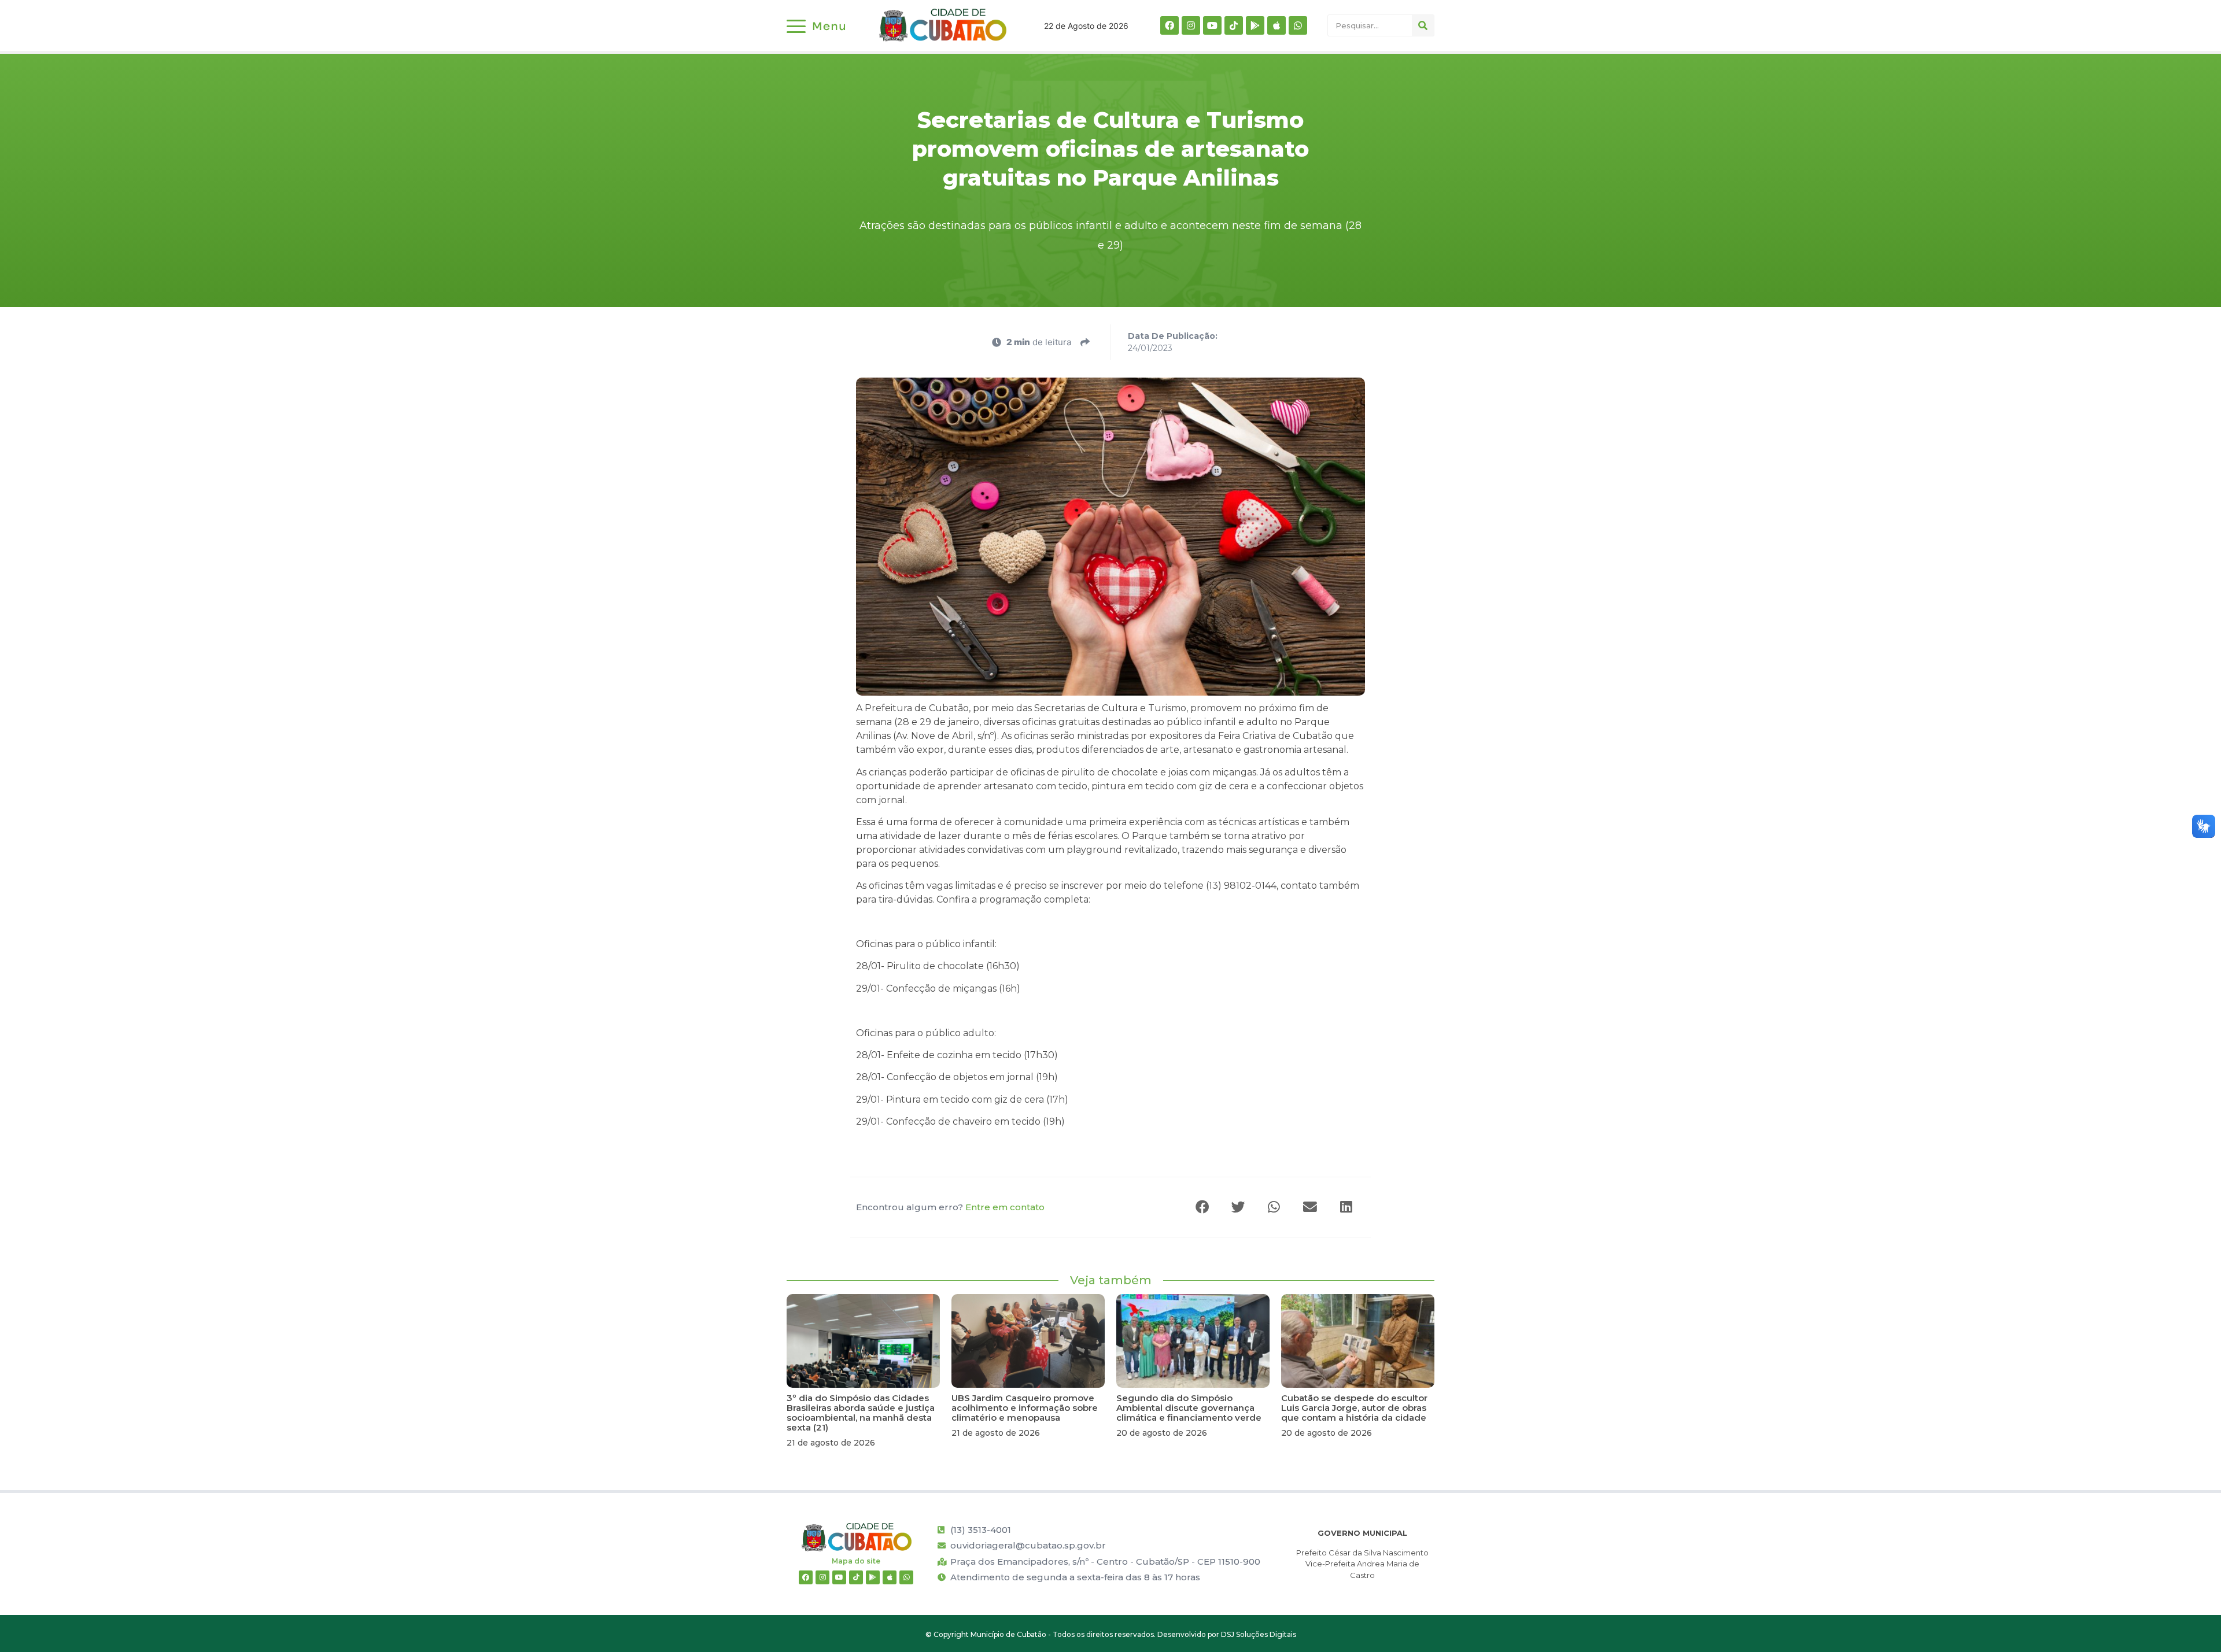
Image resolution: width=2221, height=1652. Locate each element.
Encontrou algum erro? (950, 1207)
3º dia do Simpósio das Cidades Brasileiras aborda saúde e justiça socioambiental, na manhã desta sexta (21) (861, 1413)
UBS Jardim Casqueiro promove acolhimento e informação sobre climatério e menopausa (1025, 1408)
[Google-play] (1255, 25)
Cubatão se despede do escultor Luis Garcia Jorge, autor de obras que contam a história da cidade (1354, 1408)
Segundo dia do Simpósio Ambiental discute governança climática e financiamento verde (1189, 1408)
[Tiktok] (1234, 25)
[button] (1203, 1207)
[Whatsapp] (1298, 25)
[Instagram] (1191, 25)
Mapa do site (856, 1561)
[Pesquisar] (1423, 25)
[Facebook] (1169, 25)
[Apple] (1276, 25)
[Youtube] (1212, 25)
